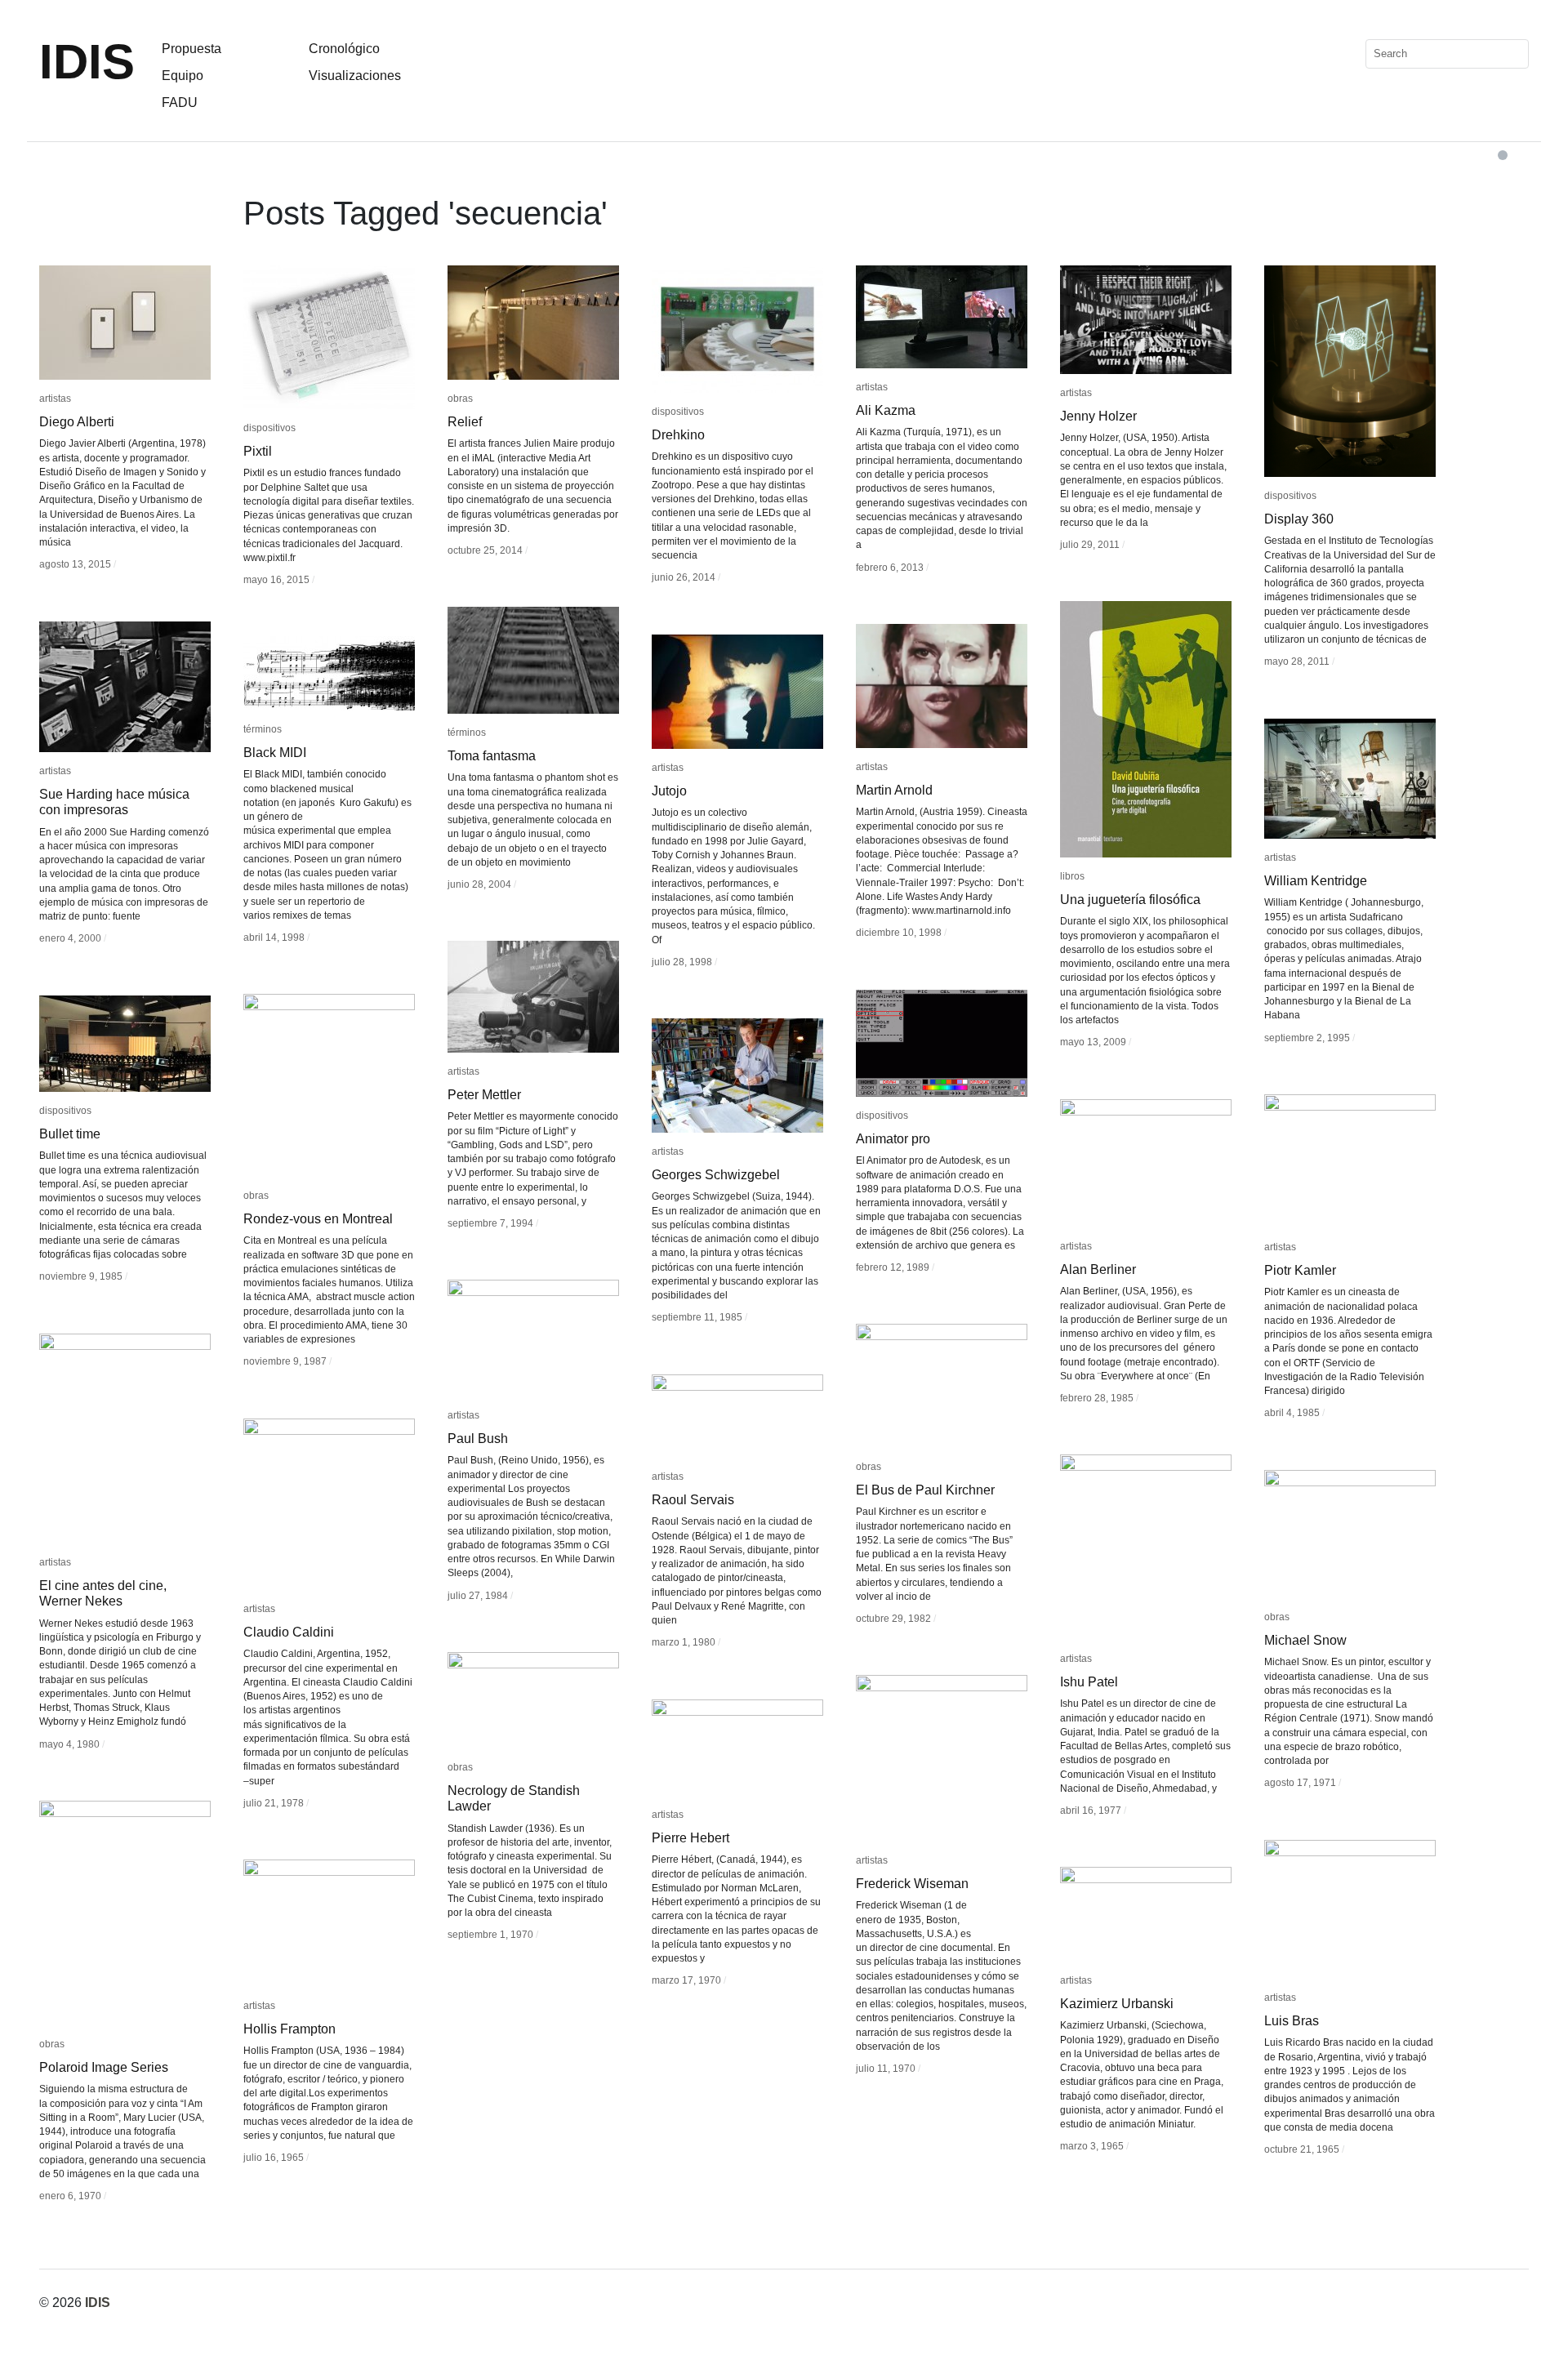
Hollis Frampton (290, 2029)
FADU (180, 102)
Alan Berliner (1098, 1269)
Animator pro (893, 1139)
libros (1072, 876)
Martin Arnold (894, 790)
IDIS (87, 62)
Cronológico (344, 49)
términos (467, 733)
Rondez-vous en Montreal (318, 1219)
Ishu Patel (1089, 1682)
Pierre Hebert (690, 1838)
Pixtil (258, 451)
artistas (55, 399)
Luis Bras (1292, 2021)
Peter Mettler (484, 1095)
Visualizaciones (355, 76)
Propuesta (192, 49)
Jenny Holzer (1098, 416)
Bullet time (70, 1134)
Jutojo (669, 791)
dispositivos (269, 428)
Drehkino (678, 435)
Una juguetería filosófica (1130, 900)
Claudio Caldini (289, 1632)
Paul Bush (478, 1439)
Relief (465, 422)
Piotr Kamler (1300, 1270)
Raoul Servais (693, 1500)
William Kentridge (1316, 881)
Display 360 (1299, 519)
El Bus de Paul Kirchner (925, 1490)
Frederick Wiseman (912, 1884)
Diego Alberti (77, 422)
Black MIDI (275, 753)
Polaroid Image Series (104, 2067)
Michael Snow (1305, 1640)
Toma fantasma (492, 756)
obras (460, 399)
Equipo (183, 76)
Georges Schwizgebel (716, 1175)
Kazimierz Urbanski (1117, 2004)
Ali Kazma (886, 410)
